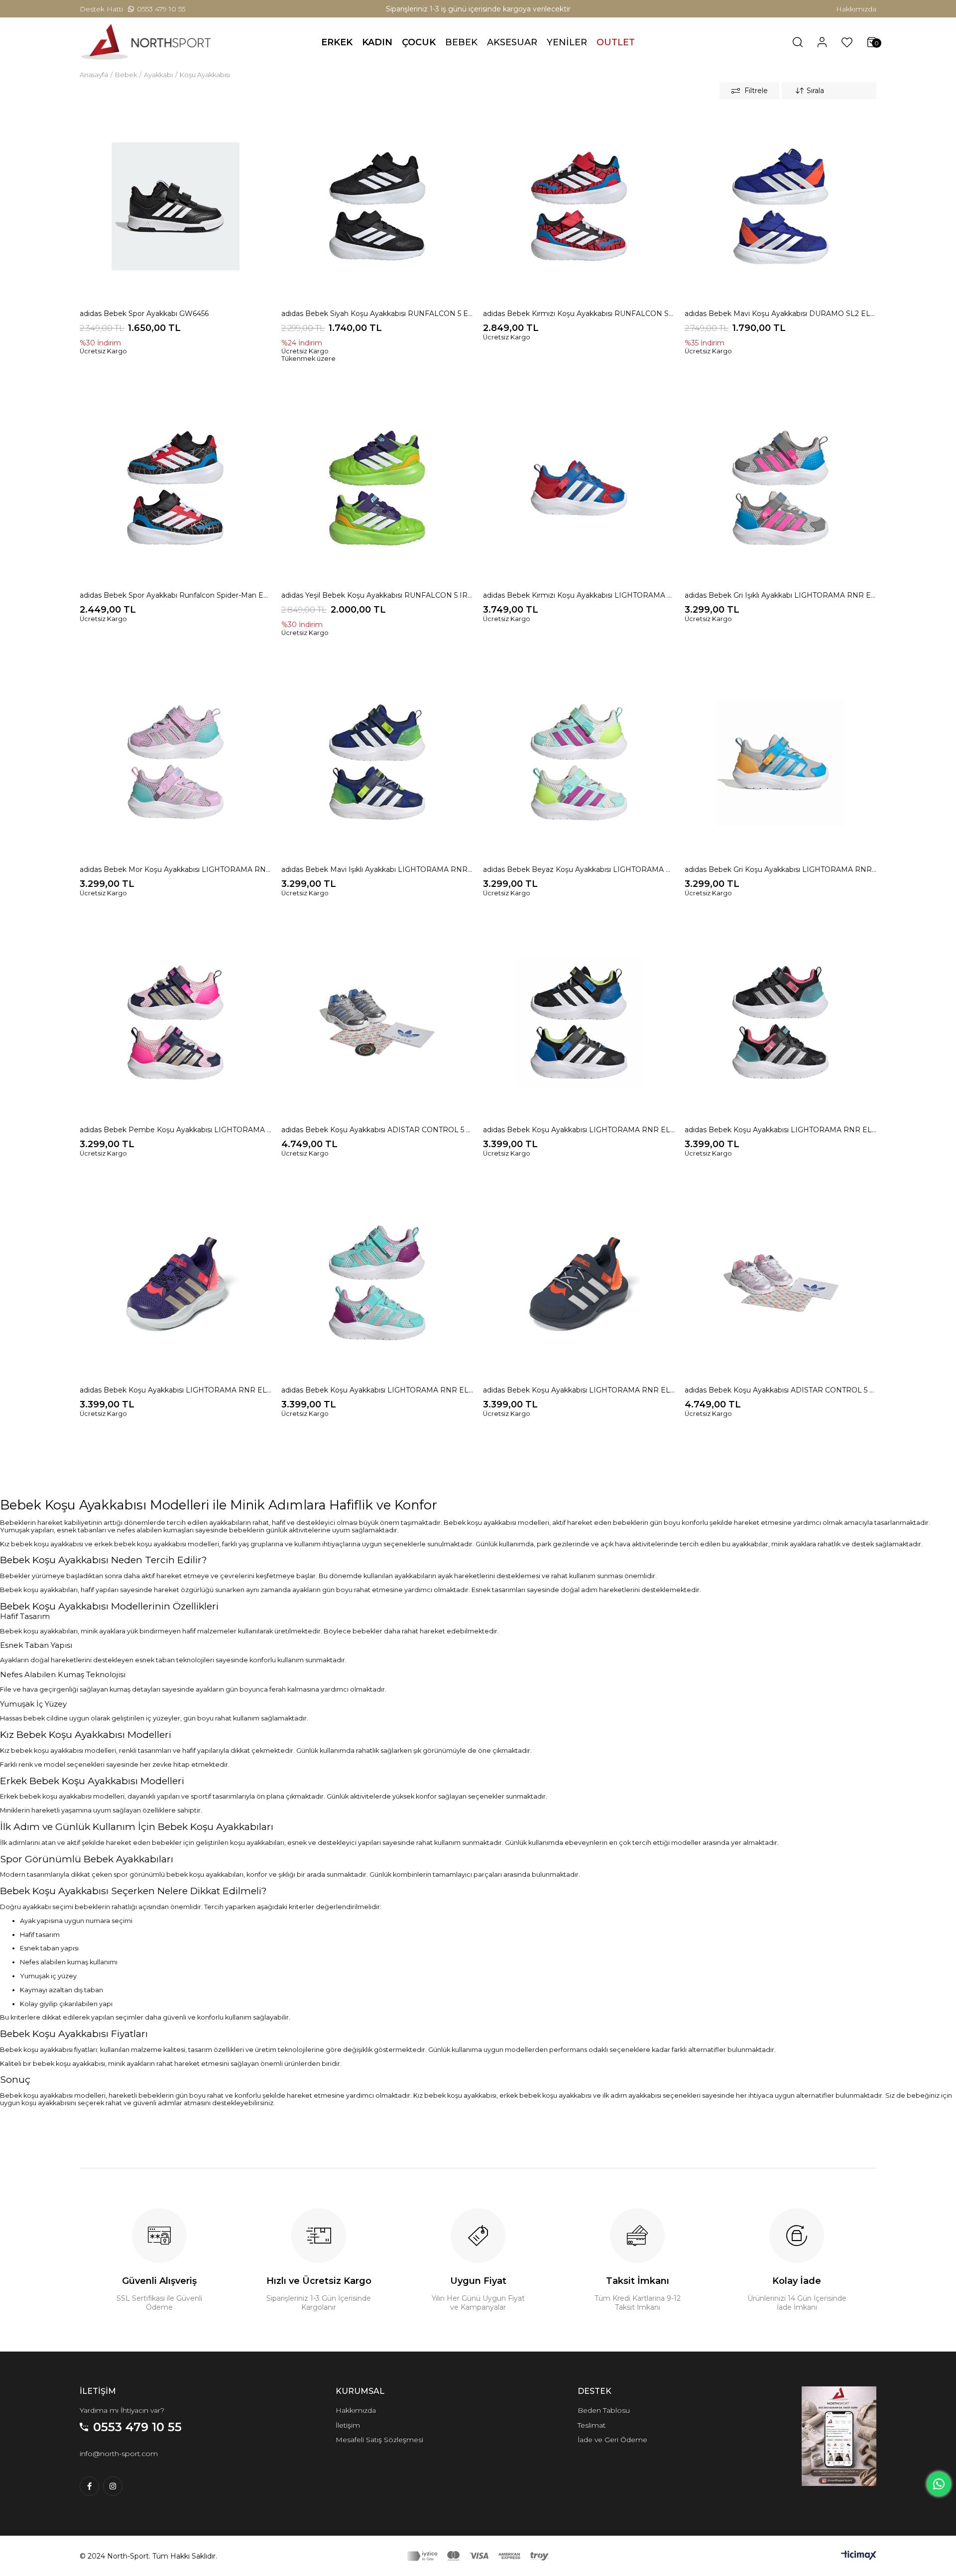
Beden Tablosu (604, 2410)
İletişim (348, 2425)
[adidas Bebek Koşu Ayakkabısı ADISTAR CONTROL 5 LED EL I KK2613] (780, 1283)
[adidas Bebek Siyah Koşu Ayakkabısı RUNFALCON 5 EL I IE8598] (377, 206)
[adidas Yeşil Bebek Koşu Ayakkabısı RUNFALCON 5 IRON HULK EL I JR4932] (377, 488)
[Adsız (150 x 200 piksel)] (839, 2436)
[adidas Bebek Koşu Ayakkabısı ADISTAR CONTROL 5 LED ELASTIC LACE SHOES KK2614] (377, 1022)
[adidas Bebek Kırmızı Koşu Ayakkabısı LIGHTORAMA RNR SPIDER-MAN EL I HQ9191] (579, 488)
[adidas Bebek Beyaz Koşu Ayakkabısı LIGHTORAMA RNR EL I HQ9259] (579, 762)
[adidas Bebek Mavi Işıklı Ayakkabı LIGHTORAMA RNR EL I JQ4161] (377, 762)
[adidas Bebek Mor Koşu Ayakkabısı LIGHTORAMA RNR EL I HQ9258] (176, 762)
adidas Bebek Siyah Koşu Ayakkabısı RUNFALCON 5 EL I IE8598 (377, 314)
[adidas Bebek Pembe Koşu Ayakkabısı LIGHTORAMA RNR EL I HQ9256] (176, 1022)
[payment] (478, 2556)
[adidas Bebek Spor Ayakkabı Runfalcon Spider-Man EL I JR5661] (176, 488)
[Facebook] (89, 2486)
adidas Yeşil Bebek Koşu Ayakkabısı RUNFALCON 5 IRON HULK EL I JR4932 (377, 595)
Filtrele (756, 91)
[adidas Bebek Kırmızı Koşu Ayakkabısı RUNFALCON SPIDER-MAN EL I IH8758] (579, 206)
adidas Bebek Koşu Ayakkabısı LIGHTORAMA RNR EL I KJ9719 (176, 1390)
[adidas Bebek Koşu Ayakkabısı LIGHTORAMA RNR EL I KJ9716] (579, 1022)
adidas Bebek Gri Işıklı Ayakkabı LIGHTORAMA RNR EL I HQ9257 (780, 595)
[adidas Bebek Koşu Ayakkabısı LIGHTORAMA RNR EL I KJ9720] (377, 1283)
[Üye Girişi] (822, 42)
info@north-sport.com (119, 2454)
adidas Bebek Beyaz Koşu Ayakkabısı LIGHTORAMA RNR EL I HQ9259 (579, 869)
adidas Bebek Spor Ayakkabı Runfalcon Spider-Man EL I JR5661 (176, 595)
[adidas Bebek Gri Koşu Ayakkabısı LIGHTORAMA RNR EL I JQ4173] (780, 762)
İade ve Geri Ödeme (612, 2440)
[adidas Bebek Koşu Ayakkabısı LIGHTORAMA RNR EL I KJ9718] (780, 1022)
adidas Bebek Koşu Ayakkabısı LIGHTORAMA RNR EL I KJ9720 (377, 1390)
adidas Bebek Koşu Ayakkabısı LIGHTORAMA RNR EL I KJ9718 (780, 1130)
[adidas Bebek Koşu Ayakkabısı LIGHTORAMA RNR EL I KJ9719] (176, 1283)
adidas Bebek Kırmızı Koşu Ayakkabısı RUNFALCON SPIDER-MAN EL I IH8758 (579, 314)
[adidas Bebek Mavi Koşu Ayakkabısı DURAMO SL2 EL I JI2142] (780, 206)
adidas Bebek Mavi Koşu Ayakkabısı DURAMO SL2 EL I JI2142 (780, 314)
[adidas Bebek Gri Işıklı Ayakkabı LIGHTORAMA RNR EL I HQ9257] (780, 488)
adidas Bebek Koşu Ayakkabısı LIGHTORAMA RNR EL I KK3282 (579, 1390)
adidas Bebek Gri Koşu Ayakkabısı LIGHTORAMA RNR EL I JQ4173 (780, 869)
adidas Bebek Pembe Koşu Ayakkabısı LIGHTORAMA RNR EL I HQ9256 (176, 1130)
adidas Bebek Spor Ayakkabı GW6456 (144, 314)
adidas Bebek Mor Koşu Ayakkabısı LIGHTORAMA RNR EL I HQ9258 (176, 869)
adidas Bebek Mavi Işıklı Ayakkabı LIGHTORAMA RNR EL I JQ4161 (377, 869)
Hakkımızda (856, 9)
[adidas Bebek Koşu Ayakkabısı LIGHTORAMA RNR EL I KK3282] (579, 1283)
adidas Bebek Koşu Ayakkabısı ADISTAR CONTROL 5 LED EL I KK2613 (780, 1390)
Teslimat (592, 2425)
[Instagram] (113, 2486)
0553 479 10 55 (161, 9)
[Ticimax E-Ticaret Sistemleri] (859, 2557)
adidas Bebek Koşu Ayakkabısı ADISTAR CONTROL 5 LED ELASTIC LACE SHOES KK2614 (377, 1130)
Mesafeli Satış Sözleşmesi (379, 2440)
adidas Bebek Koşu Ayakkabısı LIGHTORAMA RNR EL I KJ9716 (579, 1130)
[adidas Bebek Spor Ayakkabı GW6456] (176, 206)
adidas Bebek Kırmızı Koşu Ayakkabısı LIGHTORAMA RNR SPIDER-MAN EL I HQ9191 (579, 595)
